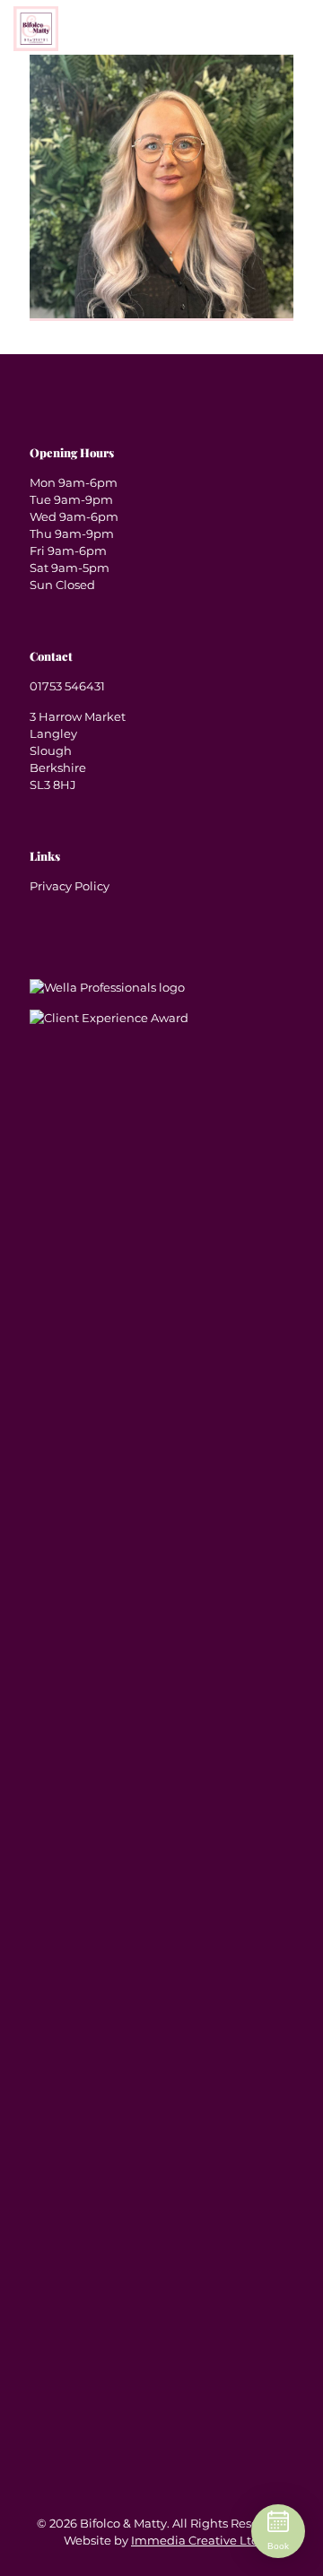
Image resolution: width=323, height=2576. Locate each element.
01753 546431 (67, 686)
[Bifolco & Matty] (36, 27)
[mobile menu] (299, 52)
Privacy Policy (70, 886)
